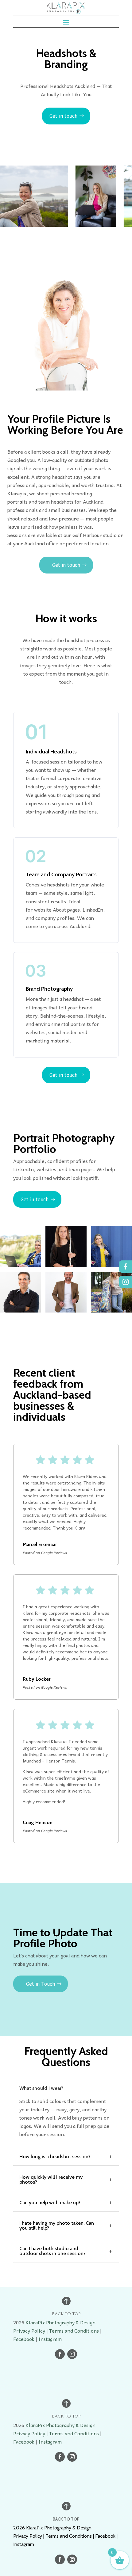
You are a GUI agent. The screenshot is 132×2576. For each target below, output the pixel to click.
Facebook (24, 2339)
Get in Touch (41, 1984)
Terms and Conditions (74, 2330)
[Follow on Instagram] (72, 2354)
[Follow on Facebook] (60, 2354)
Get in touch (63, 116)
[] (126, 1292)
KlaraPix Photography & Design (60, 2322)
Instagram (50, 2339)
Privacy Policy (29, 2330)
